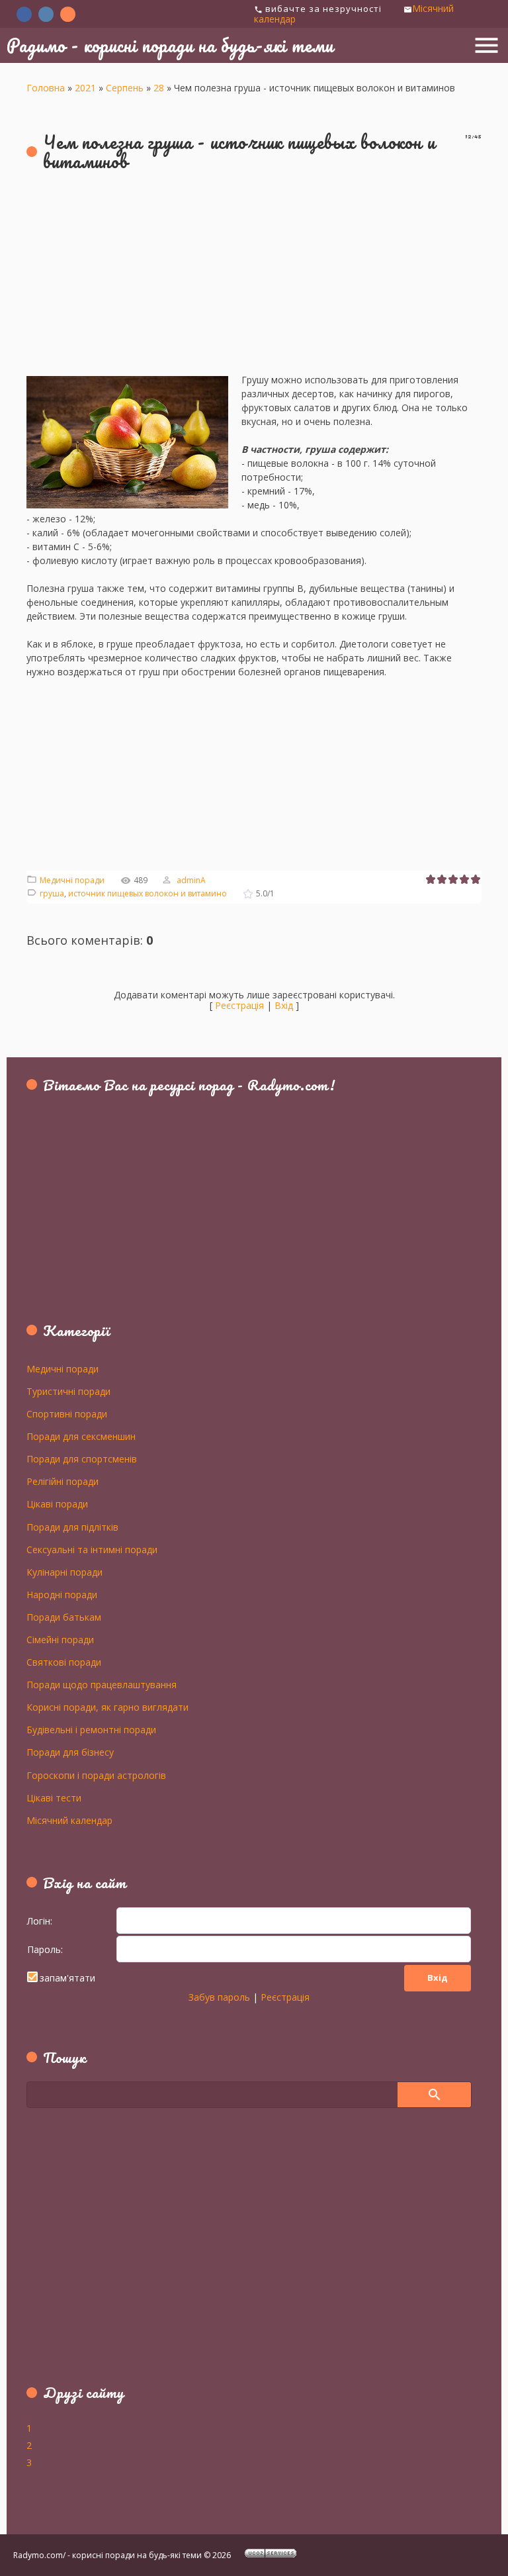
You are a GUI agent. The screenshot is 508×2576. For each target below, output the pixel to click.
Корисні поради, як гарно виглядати (107, 1707)
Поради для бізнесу (70, 1752)
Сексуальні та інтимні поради (92, 1549)
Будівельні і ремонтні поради (91, 1729)
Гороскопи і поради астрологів (96, 1775)
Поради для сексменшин (81, 1436)
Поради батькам (64, 1617)
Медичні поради (72, 880)
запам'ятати (67, 1978)
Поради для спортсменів (82, 1458)
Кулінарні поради (64, 1572)
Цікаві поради (57, 1503)
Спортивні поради (67, 1413)
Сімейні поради (60, 1639)
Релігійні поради (63, 1481)
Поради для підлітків (72, 1527)
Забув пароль (219, 1997)
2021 (85, 88)
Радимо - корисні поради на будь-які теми (170, 45)
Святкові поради (64, 1662)
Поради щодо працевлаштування (102, 1684)
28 (159, 88)
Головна (46, 88)
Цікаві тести (54, 1797)
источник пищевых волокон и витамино (148, 893)
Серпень (125, 88)
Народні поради (62, 1594)
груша (52, 893)
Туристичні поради (68, 1391)
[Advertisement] (254, 280)
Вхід (284, 1005)
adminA (191, 880)
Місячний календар (69, 1820)
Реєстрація (239, 1005)
